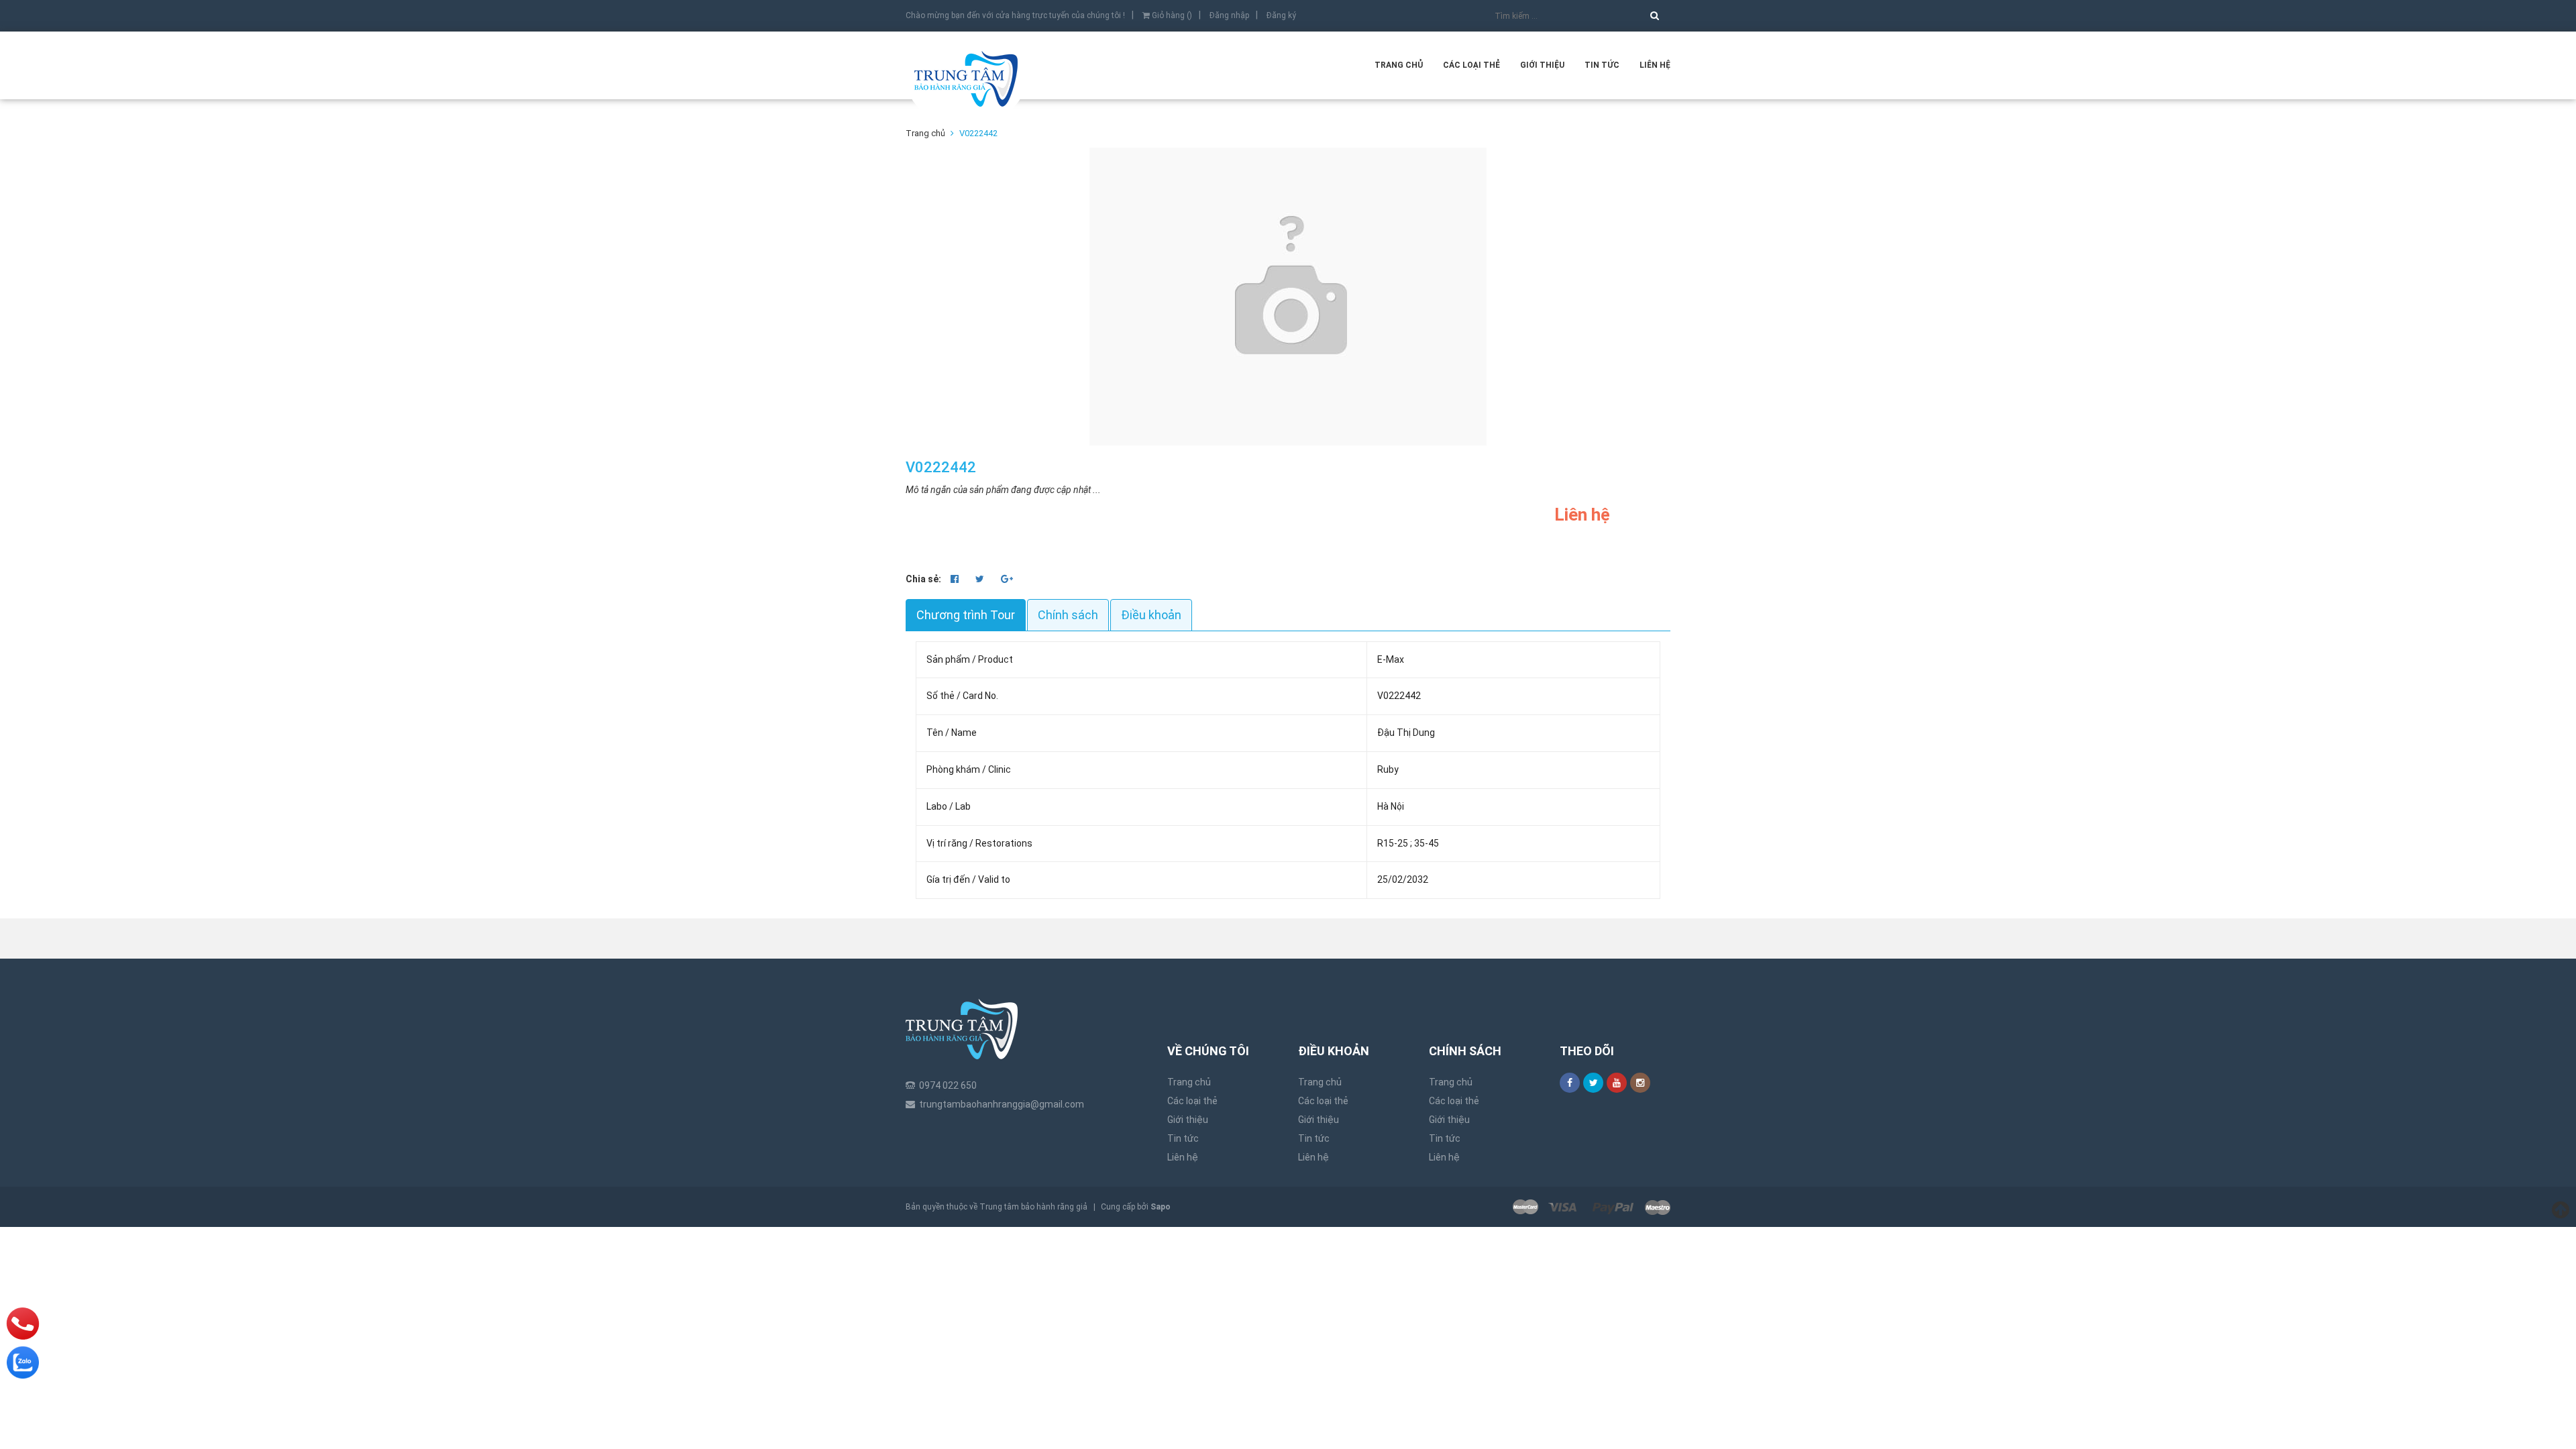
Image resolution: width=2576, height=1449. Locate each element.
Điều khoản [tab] (1151, 615)
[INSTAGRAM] (1640, 1083)
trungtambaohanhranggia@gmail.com (1002, 1104)
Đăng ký (1281, 15)
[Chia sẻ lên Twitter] (981, 579)
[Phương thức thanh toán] (1592, 1207)
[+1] (1007, 579)
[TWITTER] (1593, 1083)
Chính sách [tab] (1068, 615)
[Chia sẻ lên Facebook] (956, 579)
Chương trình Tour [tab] (966, 615)
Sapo (1161, 1207)
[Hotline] (23, 1324)
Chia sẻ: (923, 579)
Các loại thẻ (1471, 65)
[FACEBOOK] (1570, 1083)
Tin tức (1602, 65)
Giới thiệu (1542, 65)
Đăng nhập (1229, 15)
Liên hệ (1655, 65)
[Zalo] (23, 1362)
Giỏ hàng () (1171, 15)
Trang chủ (1399, 65)
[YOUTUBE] (1617, 1083)
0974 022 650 (948, 1085)
